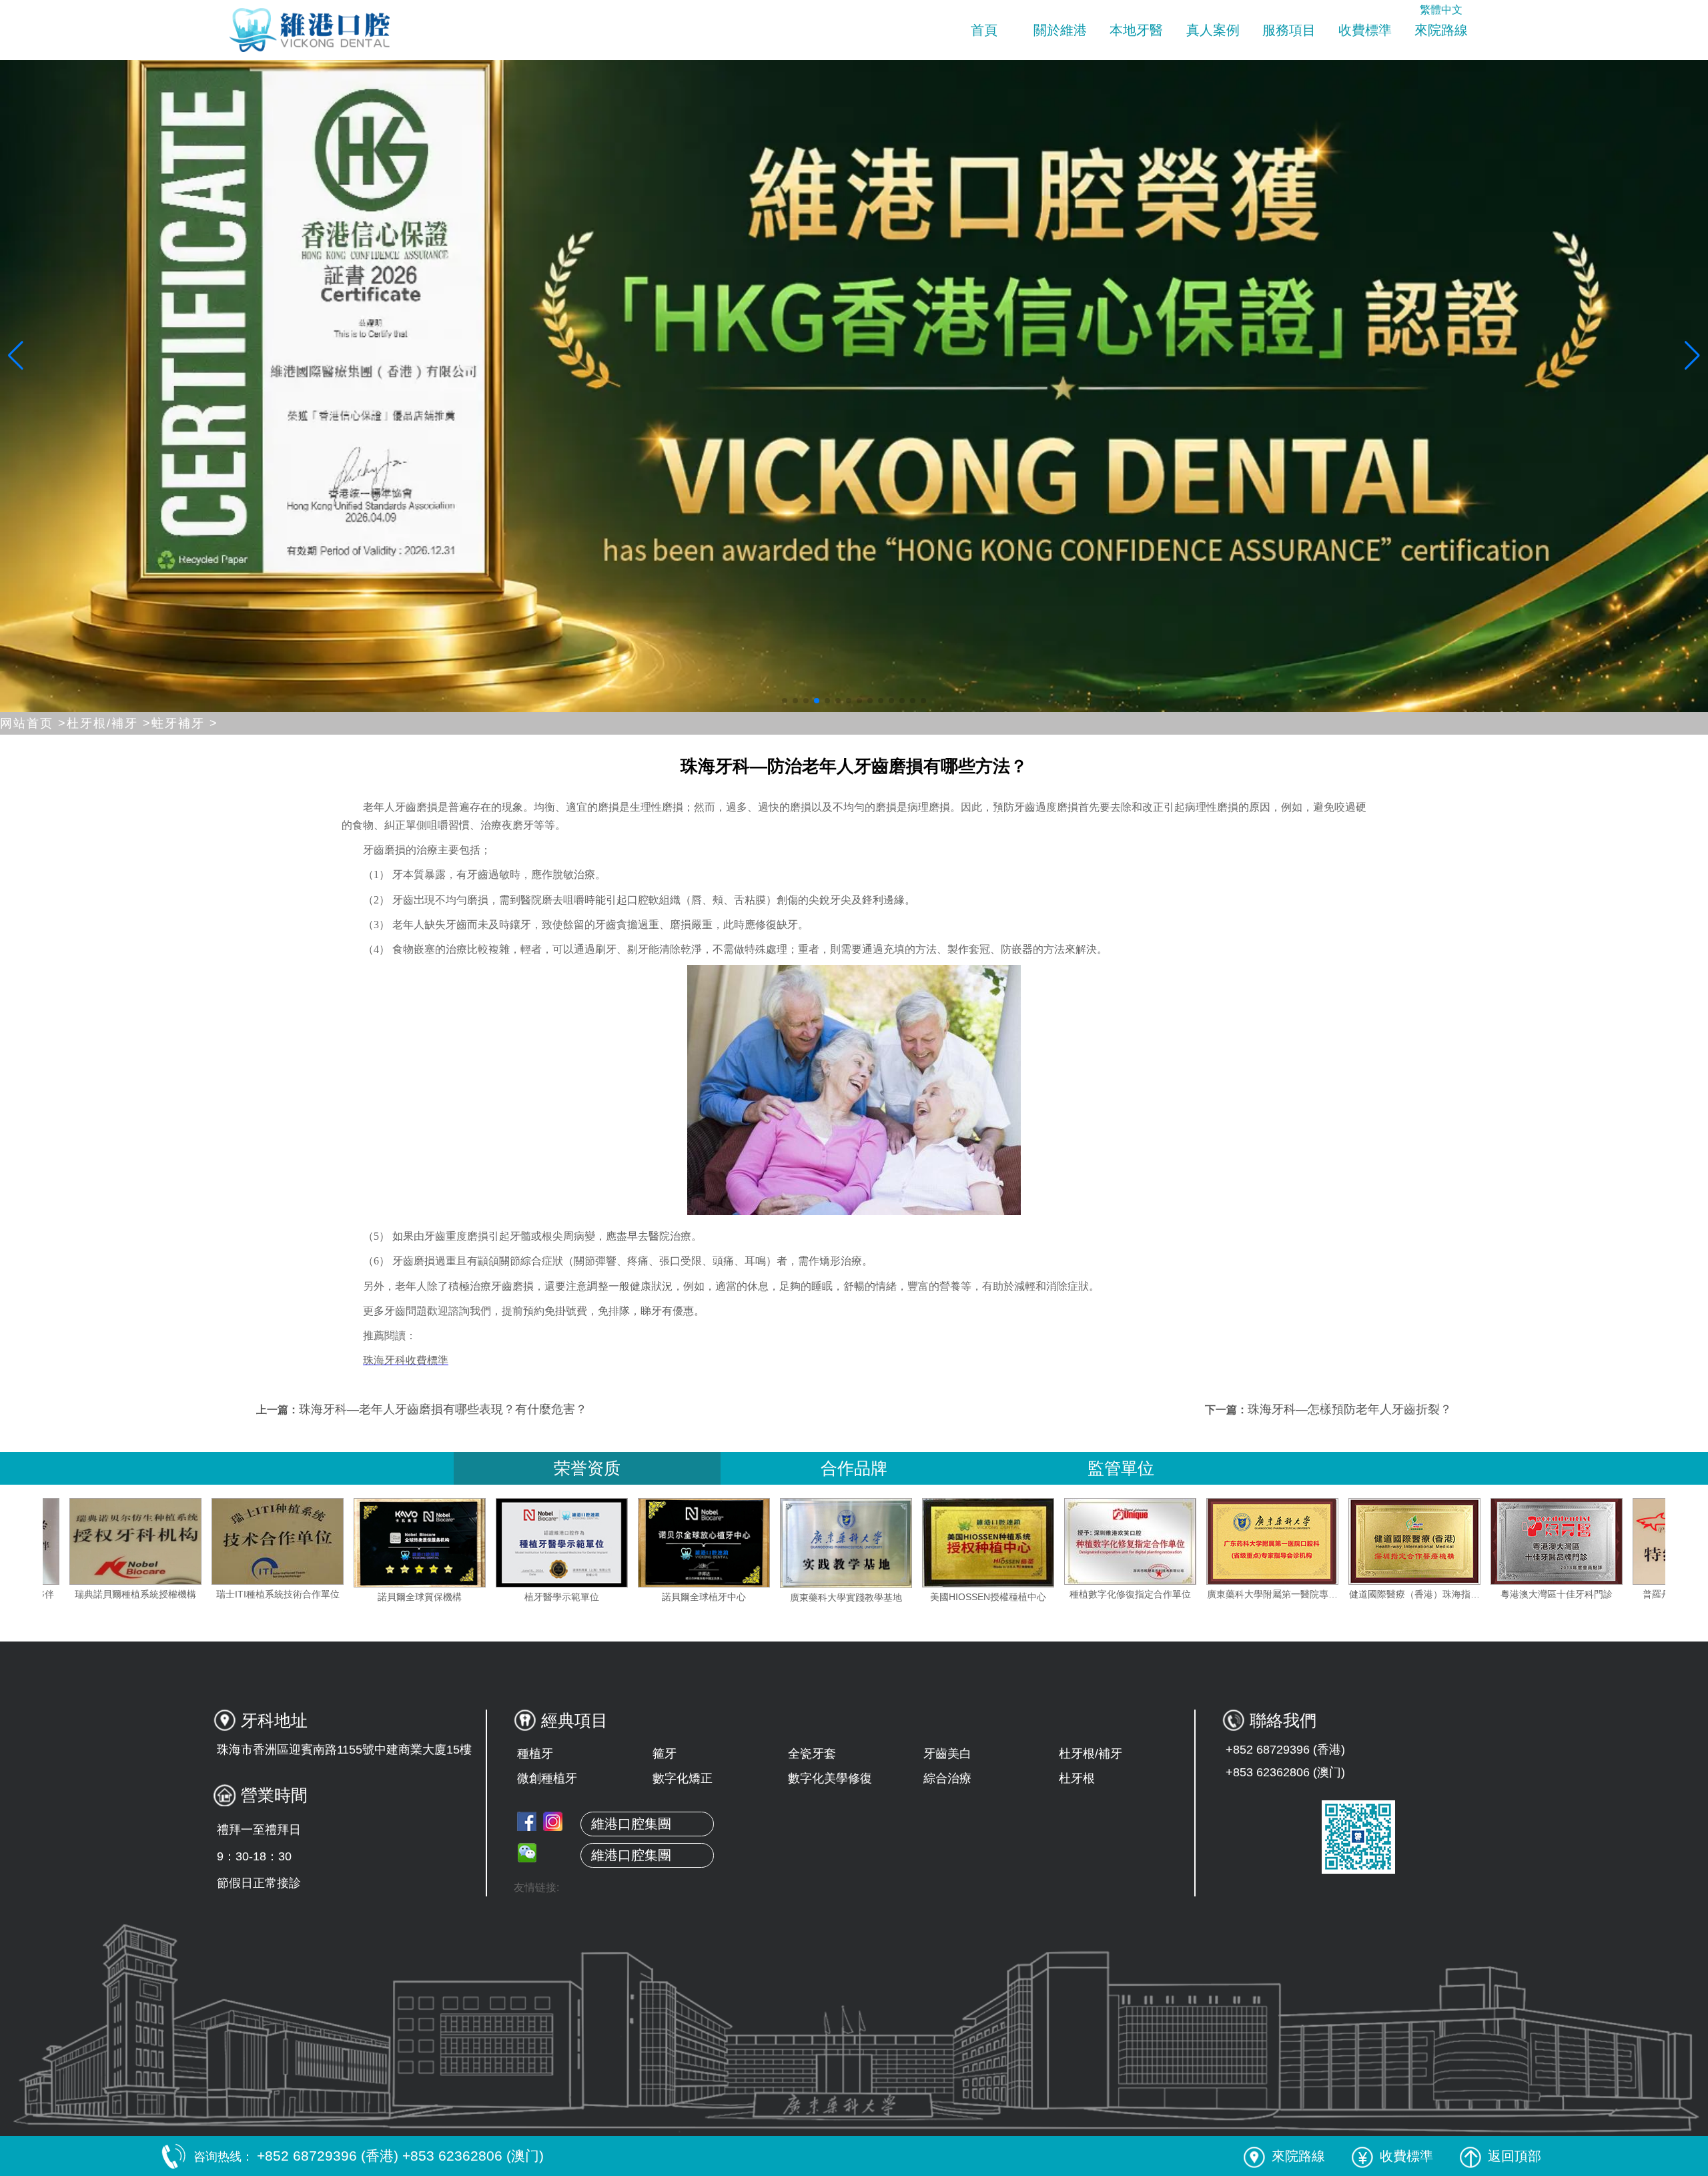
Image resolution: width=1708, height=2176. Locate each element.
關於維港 (1060, 30)
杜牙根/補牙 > (109, 723)
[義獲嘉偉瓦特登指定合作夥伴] (153, 1541)
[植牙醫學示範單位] (721, 1543)
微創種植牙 (547, 1778)
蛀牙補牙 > (185, 723)
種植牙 (535, 1754)
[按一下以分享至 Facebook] (527, 1821)
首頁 (984, 30)
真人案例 (1213, 30)
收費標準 (1365, 30)
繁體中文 (1441, 10)
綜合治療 (947, 1778)
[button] (785, 701)
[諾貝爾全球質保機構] (579, 1543)
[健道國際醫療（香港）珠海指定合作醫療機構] (1574, 1541)
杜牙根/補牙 (1091, 1754)
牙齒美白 (947, 1754)
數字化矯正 (683, 1778)
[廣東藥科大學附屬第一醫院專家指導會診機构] (1432, 1541)
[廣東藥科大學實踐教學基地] (1005, 1543)
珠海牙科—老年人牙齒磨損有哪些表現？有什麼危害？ (443, 1409)
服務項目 (1289, 30)
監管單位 (1121, 1468)
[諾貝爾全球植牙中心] (863, 1543)
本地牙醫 (1136, 30)
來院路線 (1441, 30)
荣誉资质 (587, 1468)
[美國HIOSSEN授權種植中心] (1148, 1543)
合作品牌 (854, 1468)
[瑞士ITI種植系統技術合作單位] (437, 1541)
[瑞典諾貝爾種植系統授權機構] (295, 1541)
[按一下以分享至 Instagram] (553, 1821)
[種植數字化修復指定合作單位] (1290, 1541)
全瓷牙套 (812, 1754)
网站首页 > (33, 723)
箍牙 (665, 1754)
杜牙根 (1077, 1778)
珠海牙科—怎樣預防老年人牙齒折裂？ (1350, 1409)
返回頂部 (1515, 2156)
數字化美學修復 (830, 1778)
